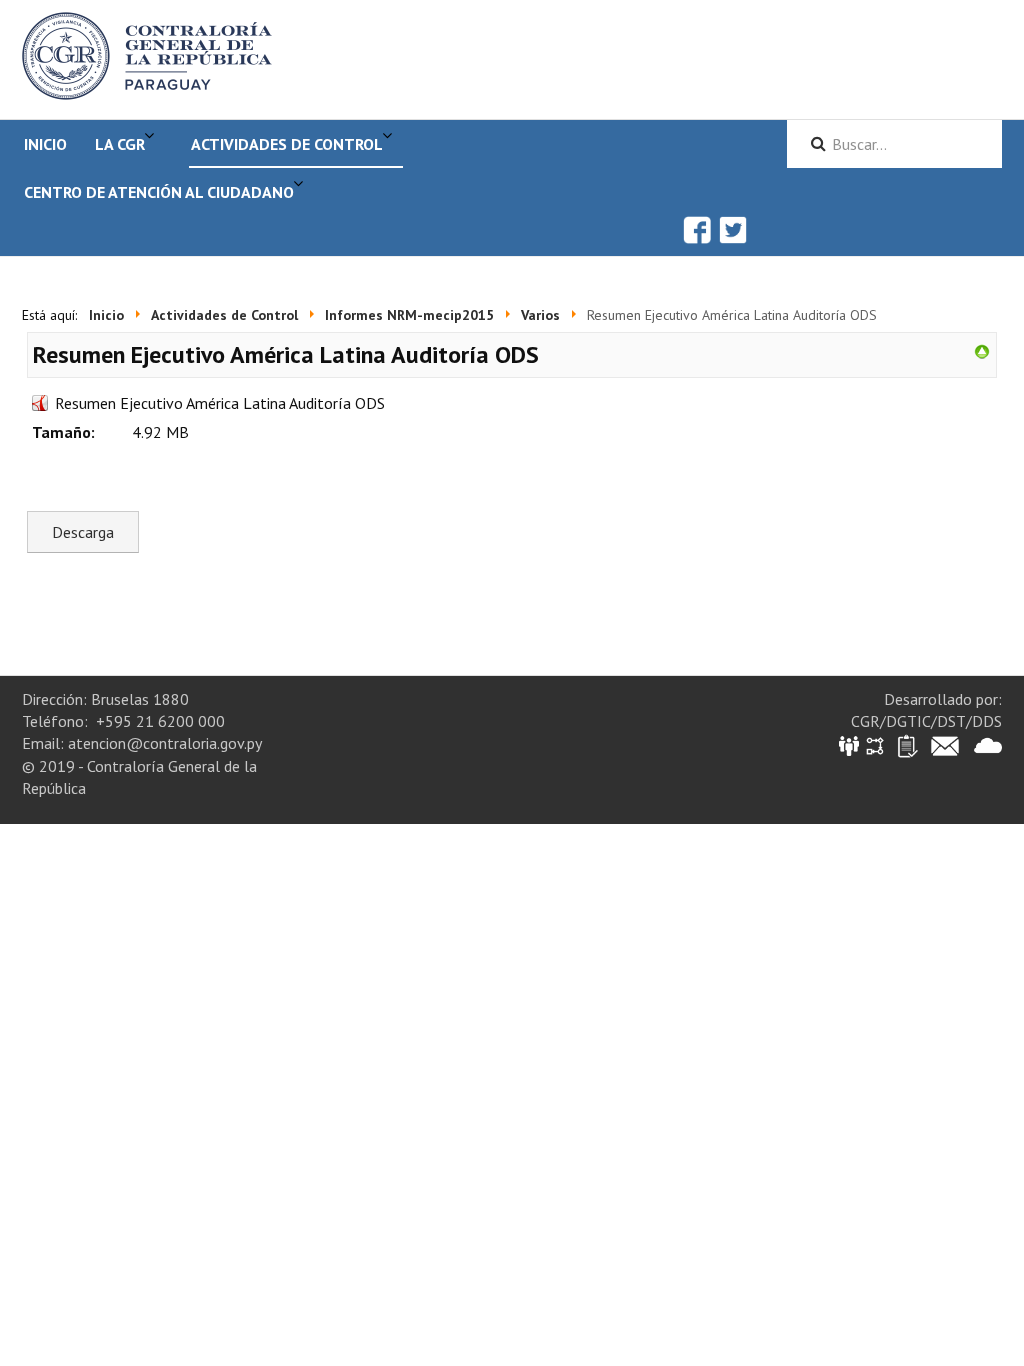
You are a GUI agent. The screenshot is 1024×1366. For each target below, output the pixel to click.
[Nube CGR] (988, 744)
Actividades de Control (287, 144)
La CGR (120, 144)
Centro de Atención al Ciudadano (159, 192)
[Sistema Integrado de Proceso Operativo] (875, 744)
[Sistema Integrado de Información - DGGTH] (850, 744)
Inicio (45, 144)
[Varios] (982, 350)
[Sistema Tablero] (906, 744)
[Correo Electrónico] (945, 744)
